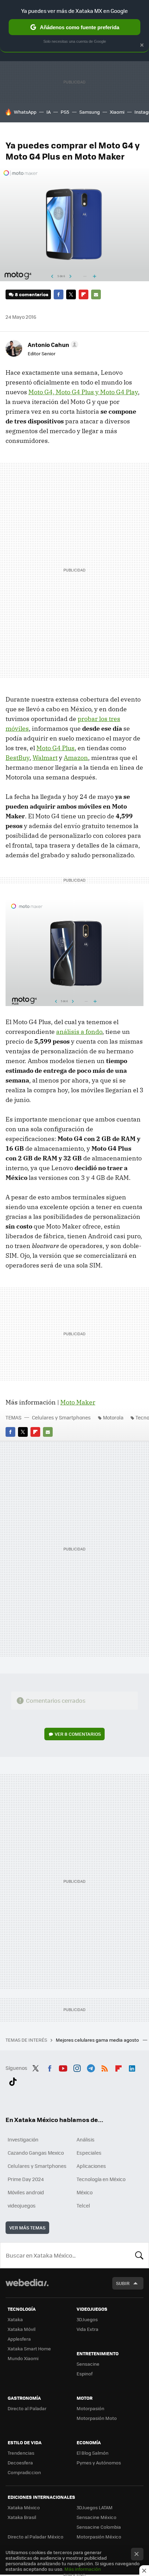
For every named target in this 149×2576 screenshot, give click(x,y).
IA (49, 112)
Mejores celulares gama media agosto (98, 2040)
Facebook (59, 294)
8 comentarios (32, 294)
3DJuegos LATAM (95, 2507)
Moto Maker (78, 1402)
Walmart (45, 758)
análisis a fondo (79, 1032)
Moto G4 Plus (55, 748)
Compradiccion (24, 2472)
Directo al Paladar (27, 2408)
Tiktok (13, 2080)
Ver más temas (27, 2227)
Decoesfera (20, 2462)
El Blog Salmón (93, 2453)
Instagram (77, 2067)
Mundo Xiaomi (23, 2358)
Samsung (90, 112)
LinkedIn (132, 2067)
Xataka (15, 2319)
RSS (105, 2067)
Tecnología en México (101, 2179)
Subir (123, 2283)
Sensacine (88, 2364)
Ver (78, 1734)
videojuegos (22, 2205)
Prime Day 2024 (26, 2179)
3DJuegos (87, 2319)
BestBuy (17, 758)
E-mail (96, 294)
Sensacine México (97, 2517)
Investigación (23, 2139)
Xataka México (24, 2507)
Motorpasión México (99, 2537)
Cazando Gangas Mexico (36, 2153)
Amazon (76, 758)
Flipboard (84, 294)
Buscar (139, 2255)
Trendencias (21, 2453)
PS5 (65, 112)
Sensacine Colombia (99, 2527)
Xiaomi (117, 112)
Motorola (113, 1417)
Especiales (89, 2153)
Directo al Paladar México (36, 2537)
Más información (83, 2569)
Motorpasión (90, 2408)
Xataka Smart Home (29, 2348)
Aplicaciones (91, 2166)
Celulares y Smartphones (61, 1417)
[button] (52, 345)
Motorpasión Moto (97, 2418)
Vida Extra (87, 2329)
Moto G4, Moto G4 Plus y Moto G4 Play (83, 392)
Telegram (91, 2067)
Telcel (83, 2205)
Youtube (63, 2067)
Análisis (86, 2139)
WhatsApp (25, 112)
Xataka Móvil (21, 2329)
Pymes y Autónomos (99, 2462)
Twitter (71, 294)
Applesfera (19, 2339)
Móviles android (26, 2192)
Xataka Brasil (22, 2517)
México (85, 2192)
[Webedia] (27, 2287)
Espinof (85, 2374)
